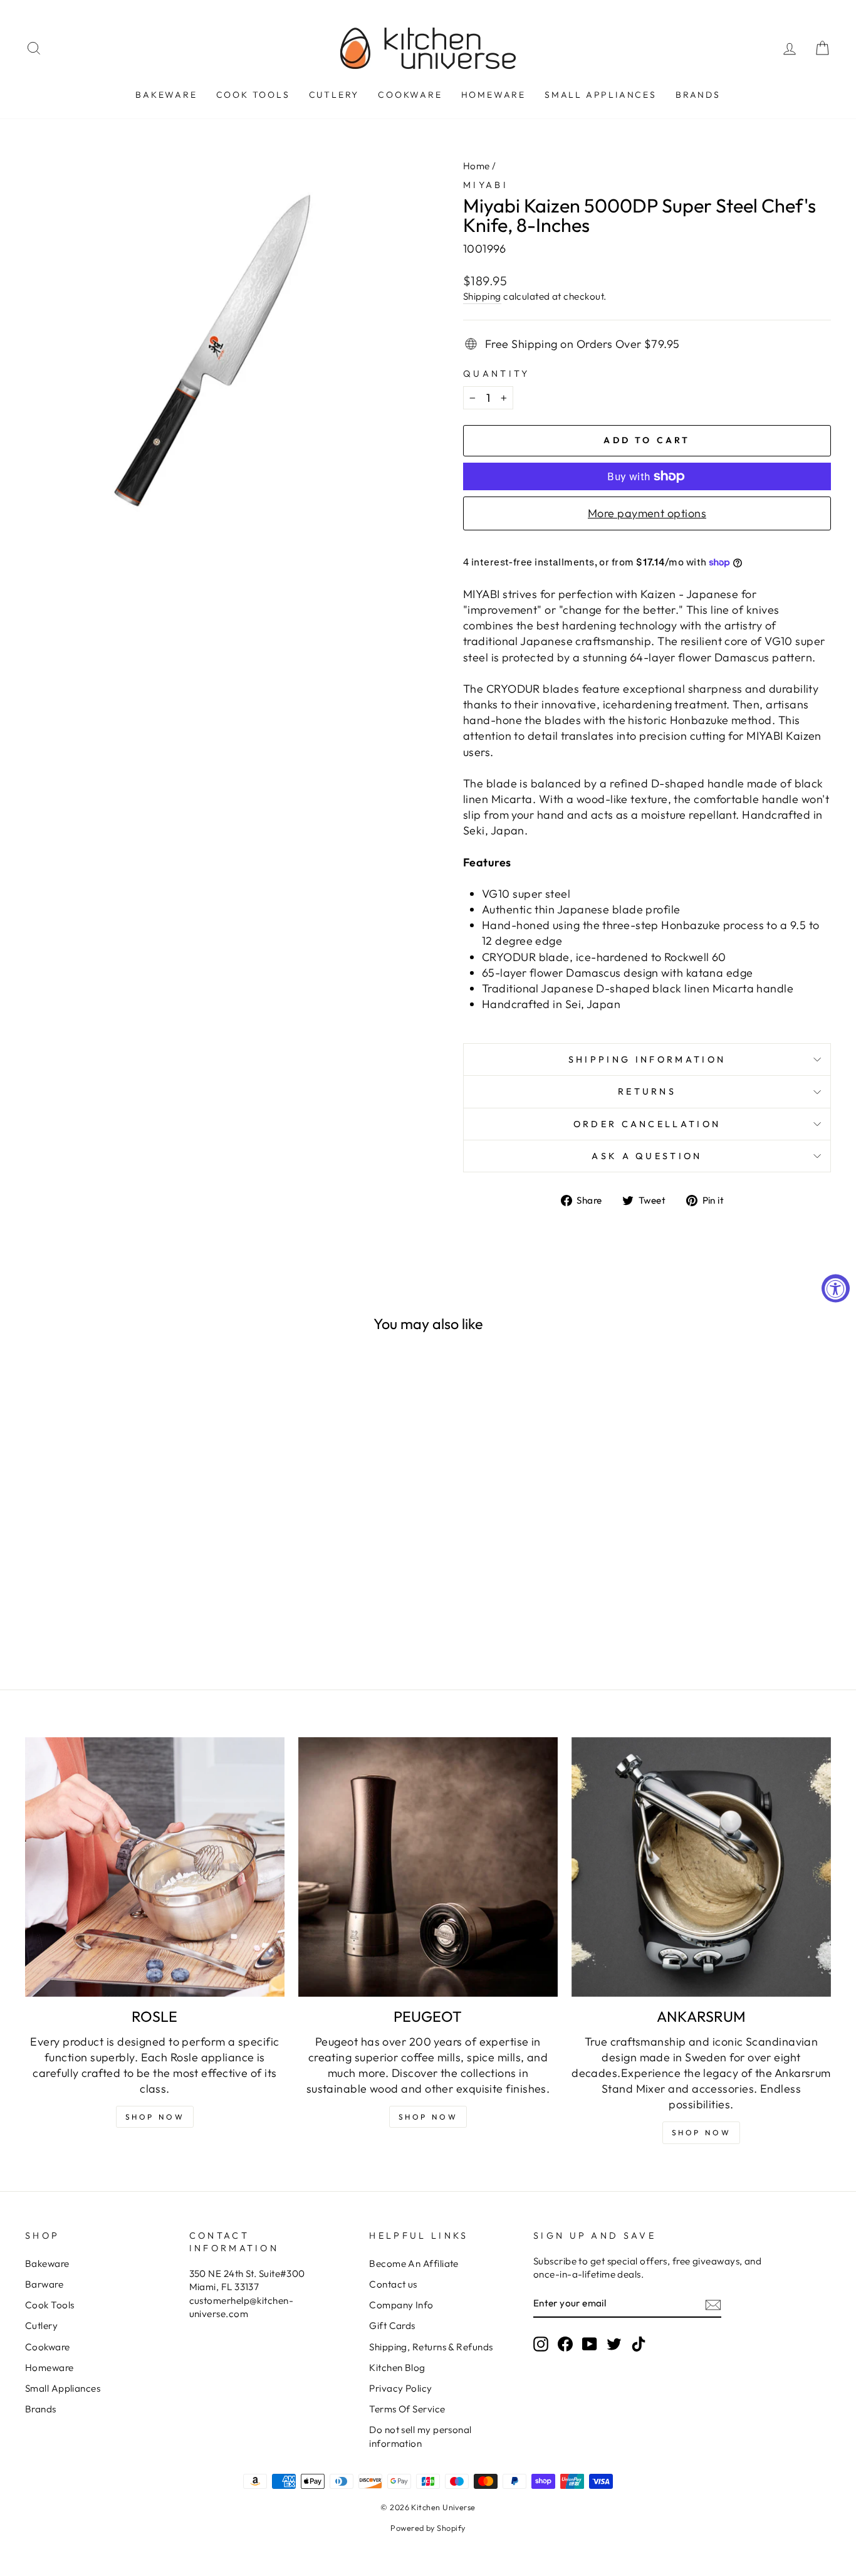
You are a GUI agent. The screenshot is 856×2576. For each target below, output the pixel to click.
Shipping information (647, 1059)
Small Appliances (601, 95)
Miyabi (486, 185)
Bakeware (166, 95)
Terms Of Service (407, 2409)
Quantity (497, 374)
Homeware (493, 95)
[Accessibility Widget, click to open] (836, 1288)
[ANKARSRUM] (701, 1867)
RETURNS (647, 1091)
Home (477, 166)
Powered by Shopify (428, 2528)
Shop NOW (155, 2117)
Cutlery (334, 95)
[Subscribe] (713, 2304)
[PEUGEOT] (428, 1867)
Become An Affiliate (414, 2263)
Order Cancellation (647, 1124)
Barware (44, 2284)
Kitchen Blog (397, 2368)
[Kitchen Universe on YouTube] (590, 2344)
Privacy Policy (400, 2388)
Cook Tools (253, 95)
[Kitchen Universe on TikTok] (639, 2344)
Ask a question (647, 1156)
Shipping (482, 296)
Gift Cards (392, 2326)
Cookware (410, 95)
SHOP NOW (428, 2117)
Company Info (401, 2305)
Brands (698, 95)
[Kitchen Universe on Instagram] (541, 2344)
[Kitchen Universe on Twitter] (614, 2344)
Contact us (393, 2284)
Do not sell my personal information (420, 2436)
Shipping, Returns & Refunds (431, 2347)
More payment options (647, 513)
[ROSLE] (155, 1867)
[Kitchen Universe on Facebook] (565, 2344)
